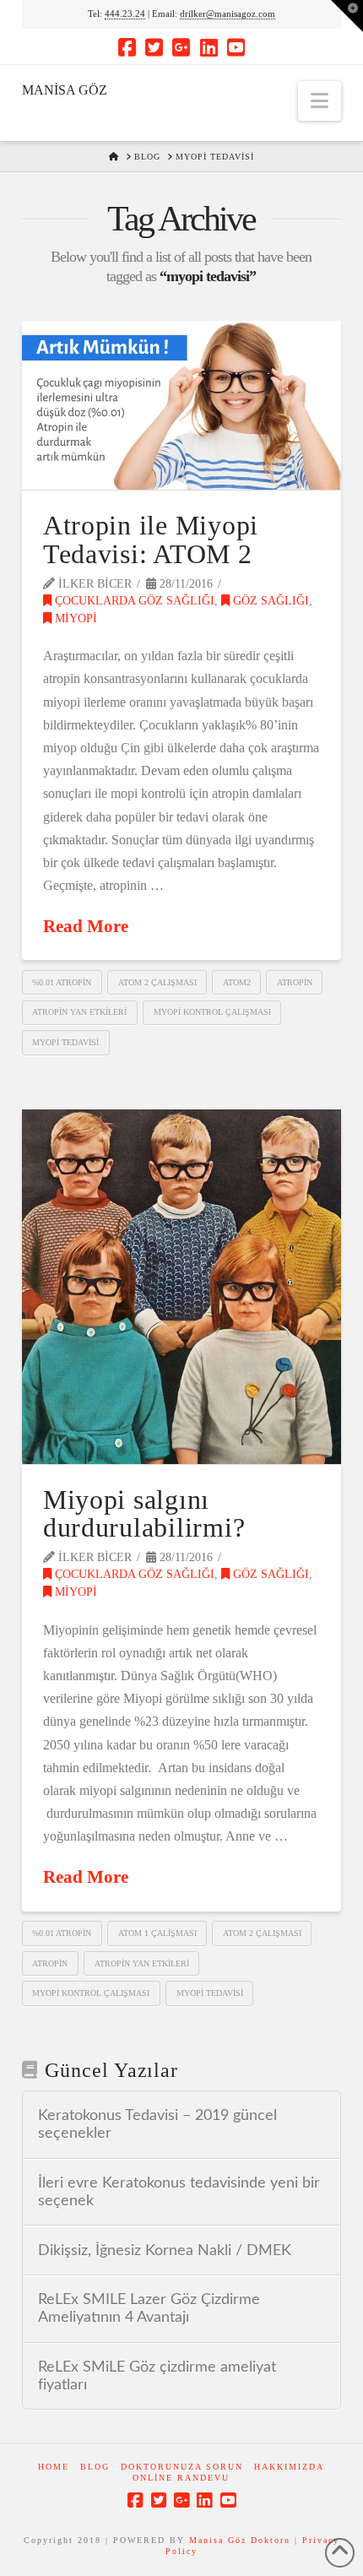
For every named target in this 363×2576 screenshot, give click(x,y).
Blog (95, 2467)
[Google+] (181, 47)
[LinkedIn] (209, 47)
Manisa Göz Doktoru (240, 2540)
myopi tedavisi (65, 1042)
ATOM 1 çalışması (157, 1933)
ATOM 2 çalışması (157, 982)
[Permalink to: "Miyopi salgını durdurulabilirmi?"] (181, 1287)
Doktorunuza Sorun (182, 2467)
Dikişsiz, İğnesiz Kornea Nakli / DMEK (165, 2251)
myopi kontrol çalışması (212, 1012)
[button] (320, 101)
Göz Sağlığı (269, 601)
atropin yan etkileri (79, 1012)
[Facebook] (127, 47)
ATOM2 (237, 982)
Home (54, 2467)
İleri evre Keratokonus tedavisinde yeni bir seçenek (179, 2192)
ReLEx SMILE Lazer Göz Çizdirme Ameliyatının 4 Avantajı (149, 2308)
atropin (295, 982)
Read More (86, 926)
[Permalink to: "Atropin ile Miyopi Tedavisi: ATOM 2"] (181, 405)
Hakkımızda (289, 2467)
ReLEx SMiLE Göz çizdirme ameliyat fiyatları (157, 2376)
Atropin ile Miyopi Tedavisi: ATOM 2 (151, 540)
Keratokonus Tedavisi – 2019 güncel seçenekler (157, 2124)
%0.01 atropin (62, 982)
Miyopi (74, 618)
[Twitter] (154, 47)
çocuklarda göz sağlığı (133, 601)
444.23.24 (125, 14)
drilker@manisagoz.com (228, 14)
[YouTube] (236, 47)
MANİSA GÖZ (65, 90)
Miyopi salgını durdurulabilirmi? (144, 1514)
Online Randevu (181, 2478)
